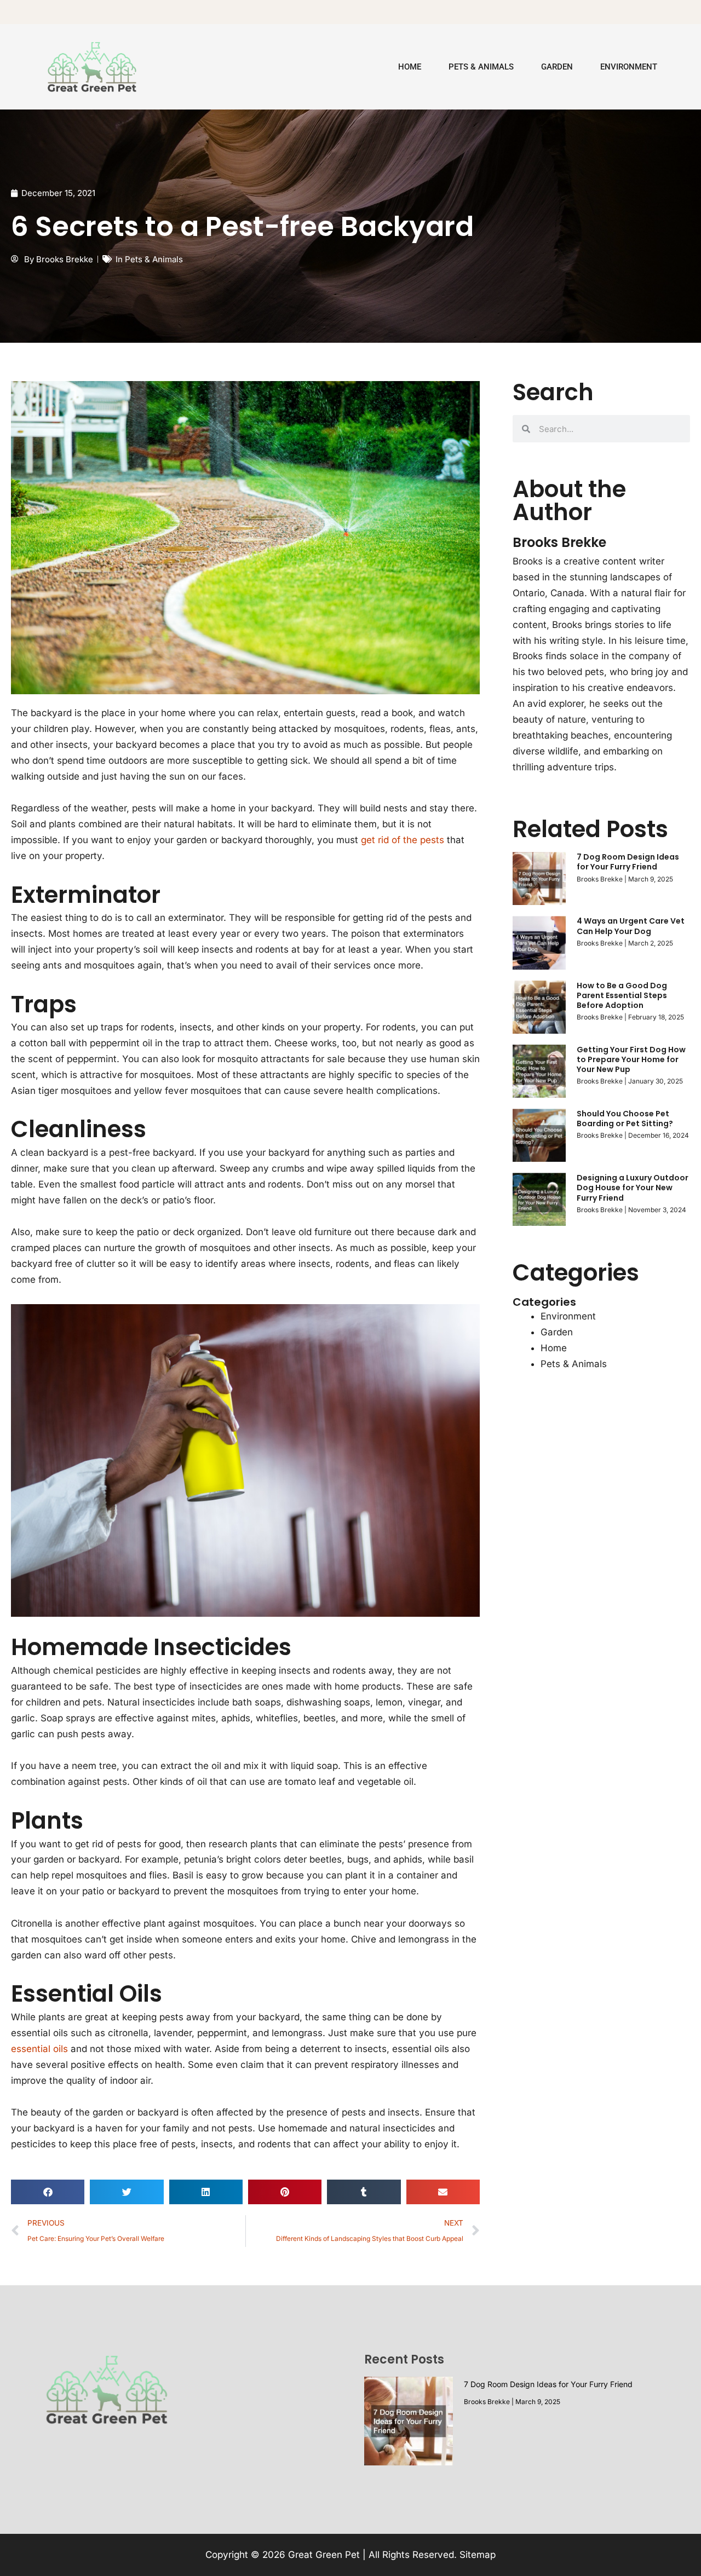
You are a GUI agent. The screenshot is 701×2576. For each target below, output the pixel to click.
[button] (48, 2192)
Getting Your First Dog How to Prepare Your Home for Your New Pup (631, 1059)
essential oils (39, 2049)
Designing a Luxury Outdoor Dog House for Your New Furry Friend (633, 1188)
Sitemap (478, 2555)
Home (410, 67)
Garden (557, 67)
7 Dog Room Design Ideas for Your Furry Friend (628, 862)
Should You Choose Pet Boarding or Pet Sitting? (625, 1119)
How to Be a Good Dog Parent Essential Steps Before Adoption (622, 995)
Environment (629, 67)
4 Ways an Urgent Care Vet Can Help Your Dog (631, 926)
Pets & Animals (481, 67)
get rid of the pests (403, 840)
